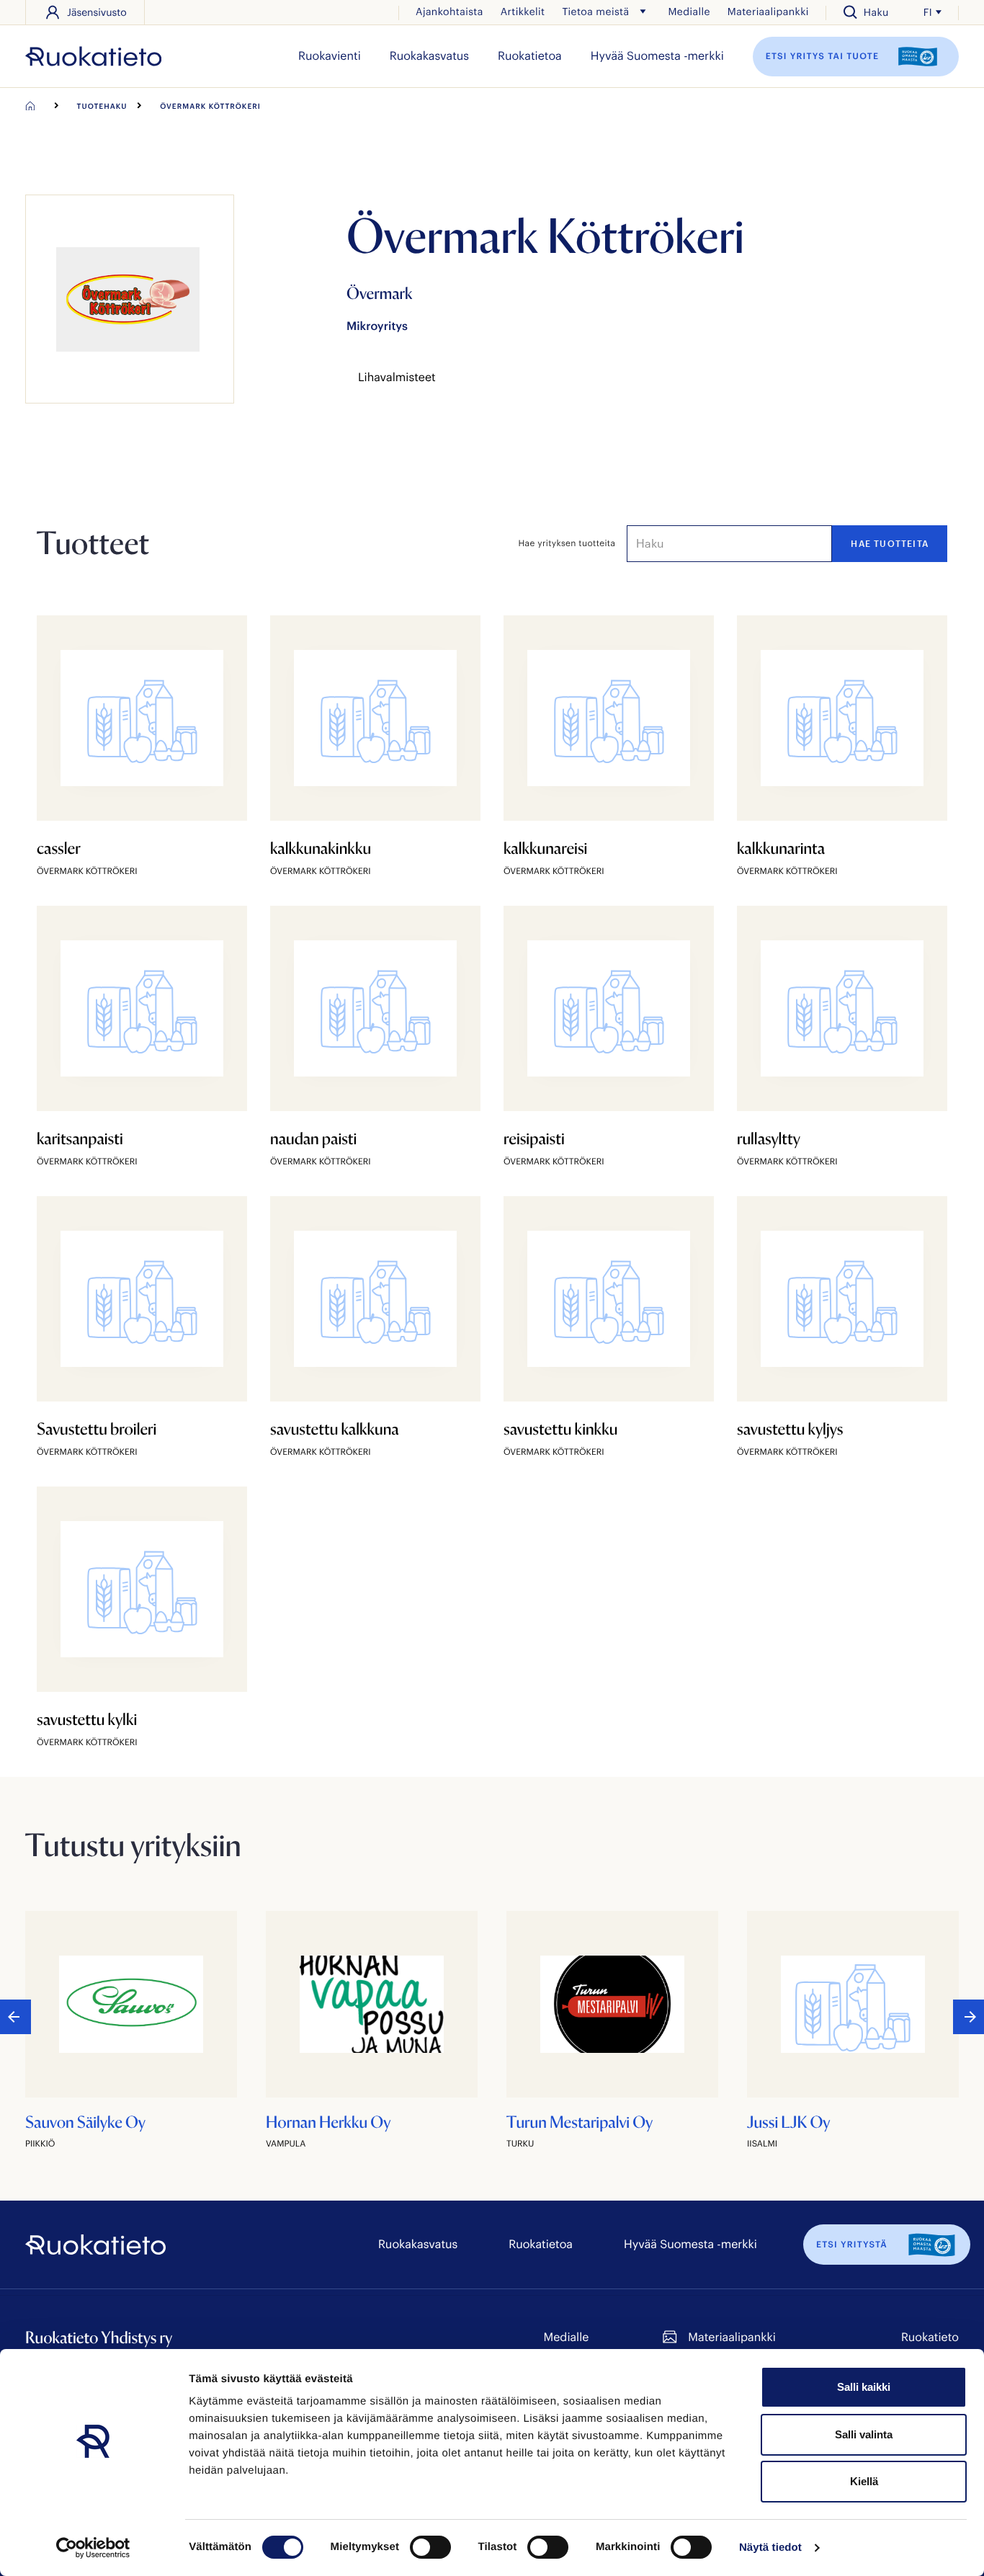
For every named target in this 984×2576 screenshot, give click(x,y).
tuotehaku (102, 106)
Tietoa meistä (595, 11)
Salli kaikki (864, 2387)
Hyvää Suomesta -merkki (657, 56)
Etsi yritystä (852, 2245)
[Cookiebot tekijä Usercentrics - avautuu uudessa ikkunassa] (93, 2548)
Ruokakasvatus (429, 56)
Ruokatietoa (530, 56)
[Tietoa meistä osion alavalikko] (643, 12)
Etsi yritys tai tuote (824, 55)
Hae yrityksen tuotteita (567, 543)
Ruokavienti (330, 56)
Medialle (689, 11)
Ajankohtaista (449, 11)
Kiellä (864, 2481)
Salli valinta (864, 2434)
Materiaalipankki (768, 11)
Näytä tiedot (770, 2548)
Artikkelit (523, 11)
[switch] (430, 2547)
